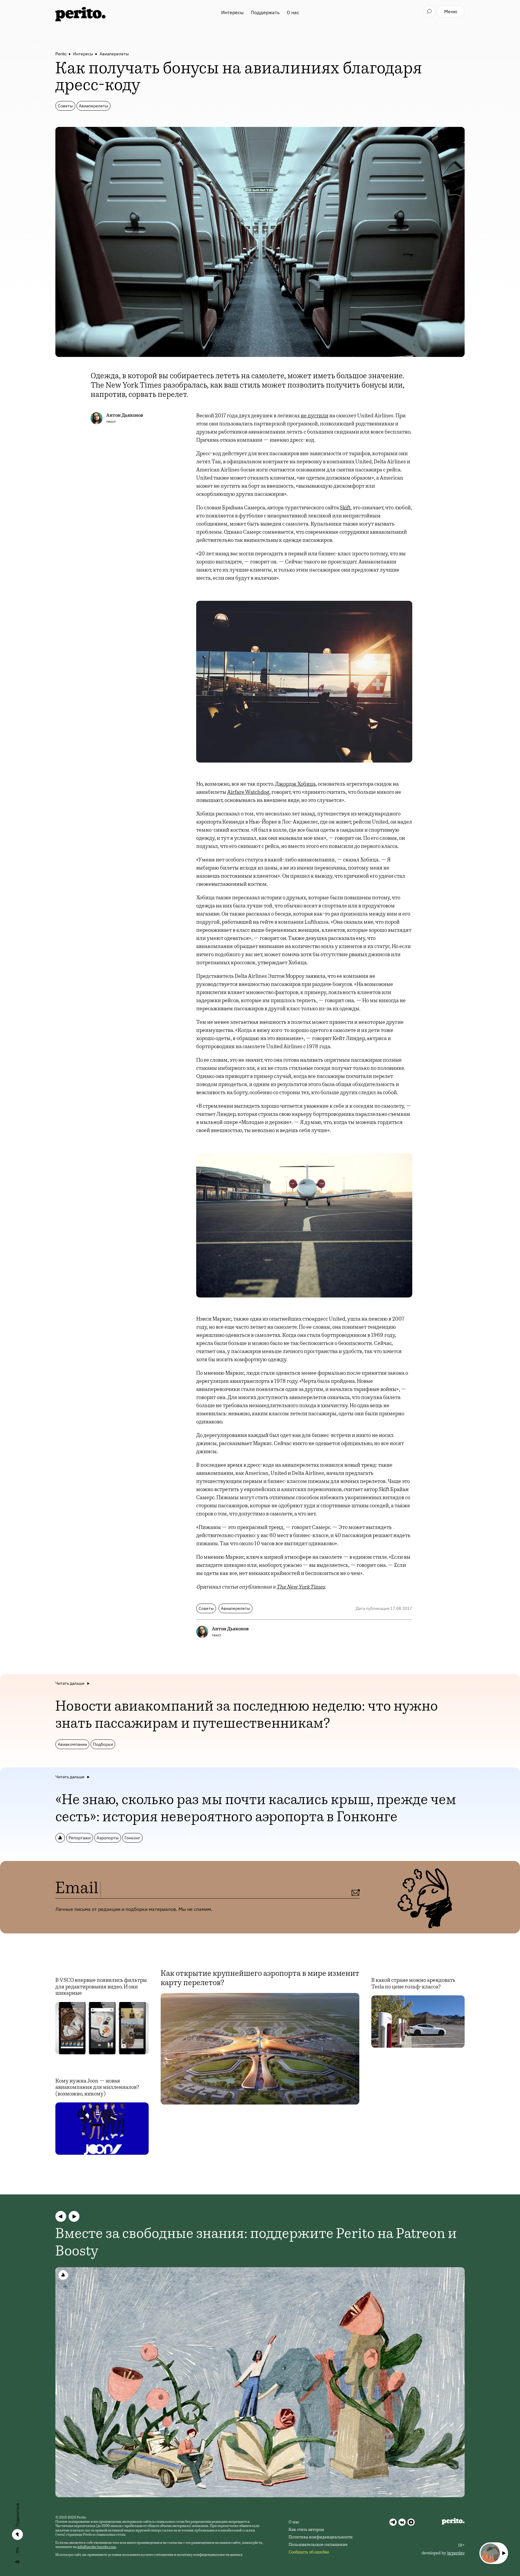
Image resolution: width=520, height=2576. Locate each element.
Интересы (232, 12)
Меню (451, 11)
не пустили (314, 416)
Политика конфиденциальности (321, 2538)
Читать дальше (70, 1683)
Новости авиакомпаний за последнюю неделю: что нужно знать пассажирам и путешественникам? (247, 1716)
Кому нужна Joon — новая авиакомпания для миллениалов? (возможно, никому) (97, 2088)
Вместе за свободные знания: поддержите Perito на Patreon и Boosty (256, 2243)
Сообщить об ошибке (309, 2553)
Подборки (103, 1744)
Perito (61, 54)
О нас (293, 12)
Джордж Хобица (295, 784)
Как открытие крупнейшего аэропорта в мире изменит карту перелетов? (260, 1979)
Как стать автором (306, 2530)
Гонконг (132, 1838)
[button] (61, 2216)
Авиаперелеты (114, 54)
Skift (345, 508)
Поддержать (265, 12)
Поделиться (17, 2515)
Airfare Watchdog (248, 793)
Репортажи (80, 1838)
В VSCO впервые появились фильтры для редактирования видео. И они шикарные (101, 1987)
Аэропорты (108, 1838)
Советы (65, 106)
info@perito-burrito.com (97, 2547)
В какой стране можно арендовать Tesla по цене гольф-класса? (413, 1984)
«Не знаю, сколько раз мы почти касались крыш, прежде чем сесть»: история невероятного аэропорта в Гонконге (256, 1810)
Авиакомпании (72, 1744)
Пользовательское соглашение (318, 2545)
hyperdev (456, 2553)
